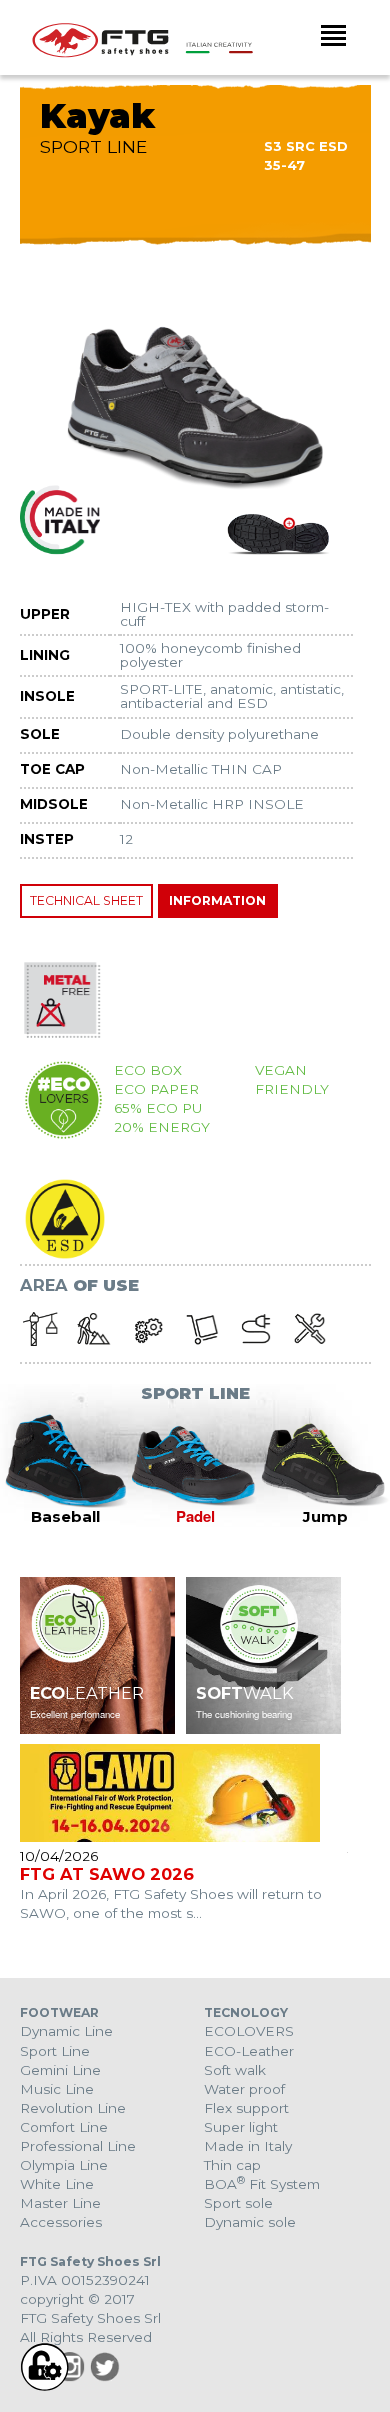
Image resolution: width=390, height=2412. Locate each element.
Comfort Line (64, 2127)
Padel (195, 1516)
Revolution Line (73, 2108)
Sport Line (55, 2051)
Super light (241, 2127)
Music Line (57, 2089)
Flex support (246, 2108)
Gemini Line (60, 2070)
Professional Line (78, 2146)
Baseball (65, 1517)
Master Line (60, 2203)
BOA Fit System (262, 2184)
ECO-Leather (249, 2051)
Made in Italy (248, 2146)
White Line (57, 2184)
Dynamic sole (250, 2222)
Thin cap (232, 2165)
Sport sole (238, 2203)
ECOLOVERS (249, 2031)
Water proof (244, 2089)
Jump (325, 1517)
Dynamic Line (66, 2031)
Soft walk (235, 2070)
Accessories (61, 2222)
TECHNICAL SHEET (86, 900)
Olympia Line (64, 2165)
